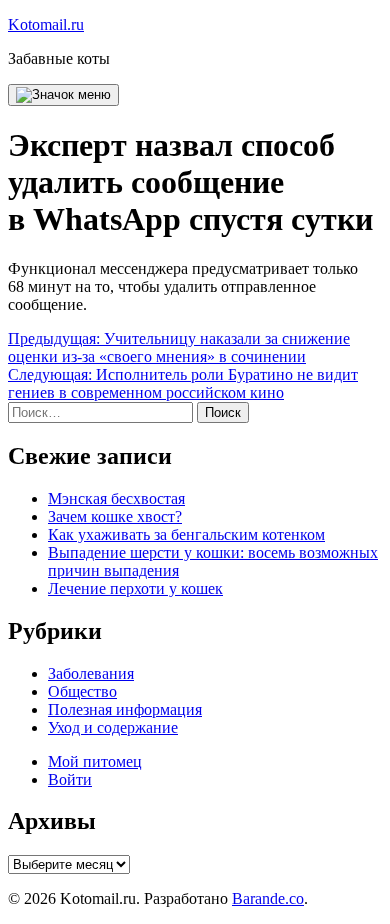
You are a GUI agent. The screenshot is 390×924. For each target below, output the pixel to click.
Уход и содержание (113, 727)
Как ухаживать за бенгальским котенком (186, 534)
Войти (70, 779)
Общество (82, 691)
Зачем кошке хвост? (115, 516)
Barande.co (268, 898)
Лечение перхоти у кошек (135, 588)
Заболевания (91, 673)
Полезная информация (125, 709)
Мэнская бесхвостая (116, 498)
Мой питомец (95, 761)
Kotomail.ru (46, 24)
